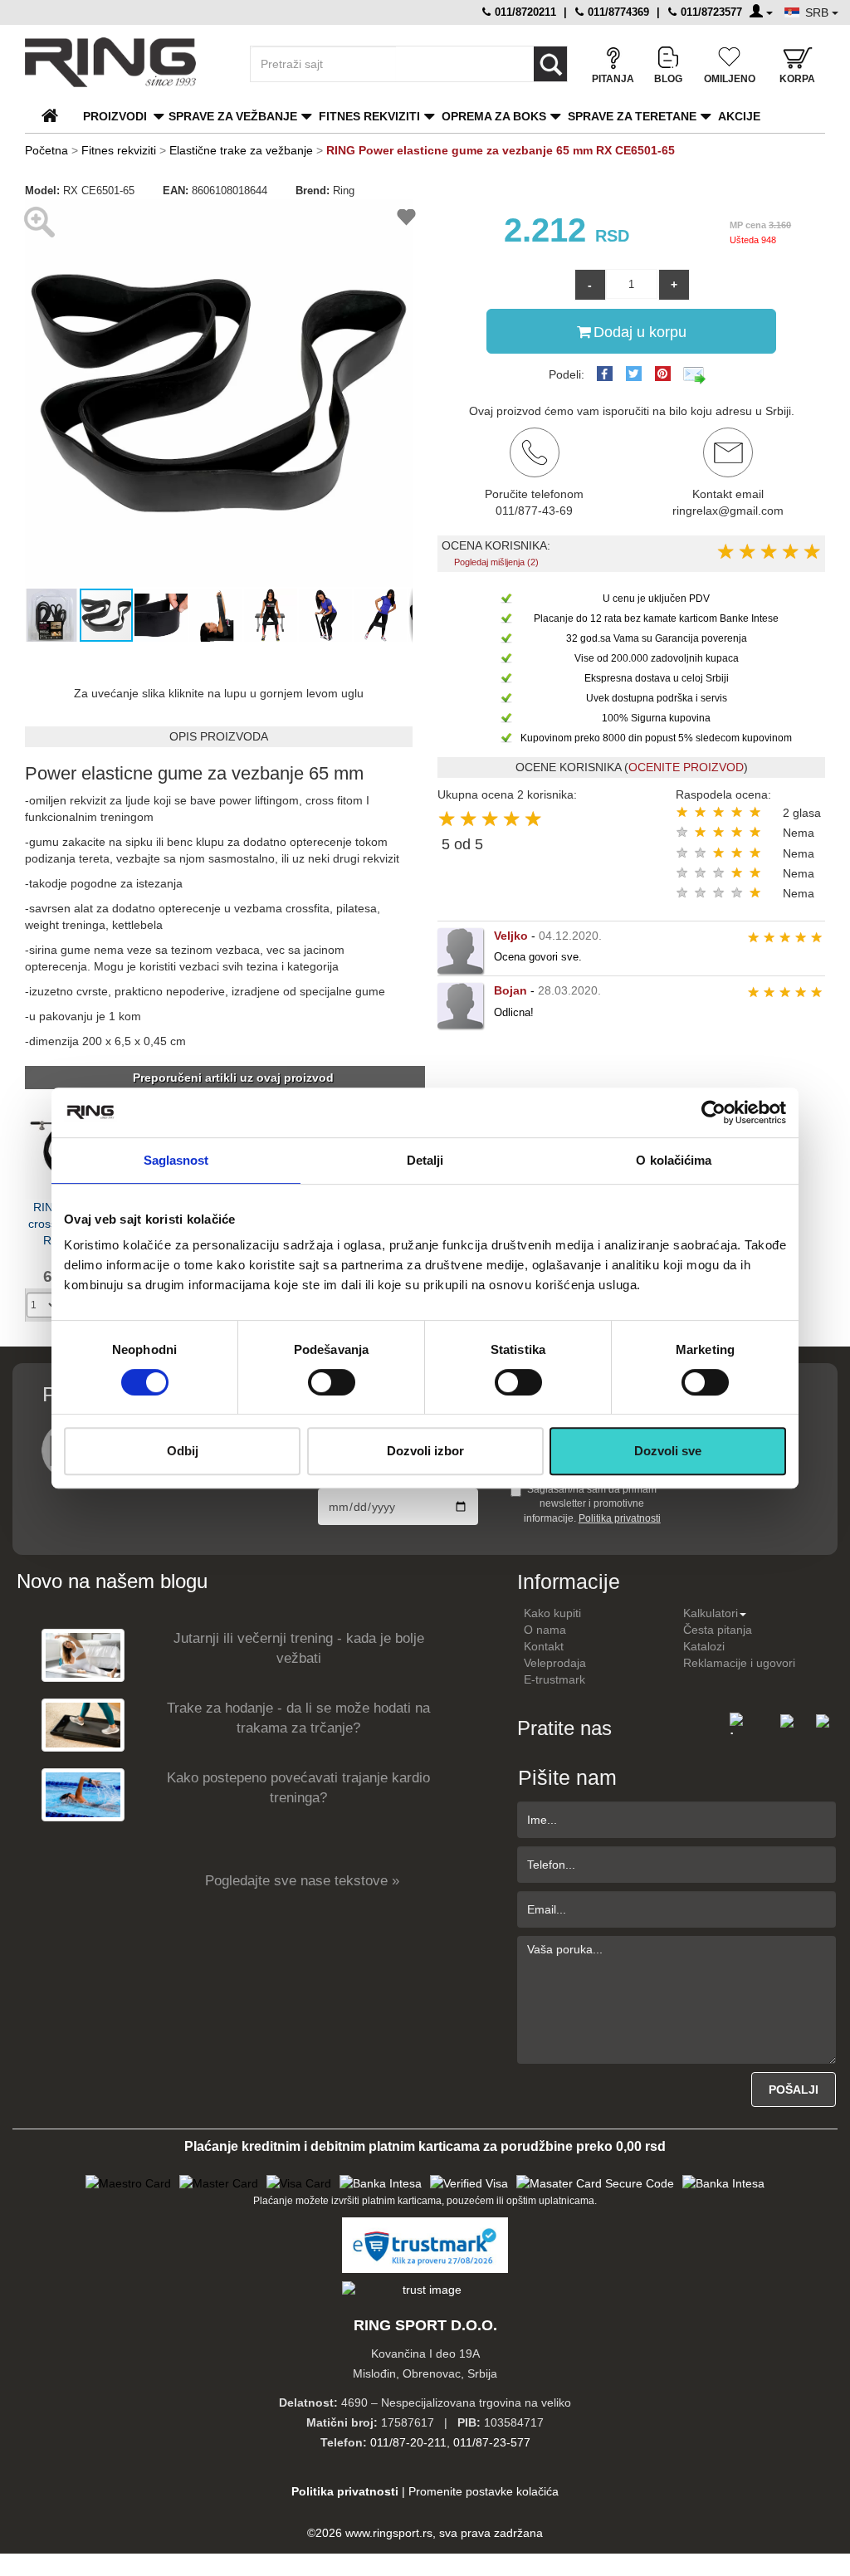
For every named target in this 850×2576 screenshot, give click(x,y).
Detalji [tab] (425, 1160)
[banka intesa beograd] (381, 2182)
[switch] (332, 1382)
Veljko (511, 936)
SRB (818, 12)
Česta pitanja (718, 1630)
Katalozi (704, 1646)
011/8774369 (617, 12)
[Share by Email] (695, 374)
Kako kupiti (552, 1613)
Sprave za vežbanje (233, 116)
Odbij (183, 1451)
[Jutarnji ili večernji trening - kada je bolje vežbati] (83, 1654)
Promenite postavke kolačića (484, 2491)
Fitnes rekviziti (369, 116)
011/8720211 (524, 12)
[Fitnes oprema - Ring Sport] (123, 62)
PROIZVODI (115, 116)
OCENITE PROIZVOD (686, 767)
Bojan (510, 990)
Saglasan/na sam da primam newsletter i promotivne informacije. (592, 1503)
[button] (40, 393)
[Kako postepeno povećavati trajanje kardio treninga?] (83, 1794)
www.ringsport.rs (389, 2533)
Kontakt (544, 1646)
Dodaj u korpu (640, 332)
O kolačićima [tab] (674, 1160)
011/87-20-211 (408, 2442)
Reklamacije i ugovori (739, 1663)
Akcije (739, 116)
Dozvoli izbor (425, 1451)
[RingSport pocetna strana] (57, 116)
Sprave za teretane (632, 116)
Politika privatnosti (620, 1518)
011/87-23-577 (492, 2442)
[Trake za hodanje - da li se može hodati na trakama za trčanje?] (83, 1724)
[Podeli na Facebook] (605, 374)
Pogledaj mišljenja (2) (496, 562)
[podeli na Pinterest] (663, 374)
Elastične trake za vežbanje (241, 150)
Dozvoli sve (668, 1451)
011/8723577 (710, 12)
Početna (46, 150)
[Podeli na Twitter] (634, 374)
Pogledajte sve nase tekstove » (302, 1881)
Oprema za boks (494, 116)
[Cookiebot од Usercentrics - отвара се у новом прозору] (713, 1112)
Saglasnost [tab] (176, 1160)
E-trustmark (554, 1679)
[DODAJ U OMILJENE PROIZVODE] (406, 220)
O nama (545, 1630)
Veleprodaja (555, 1663)
